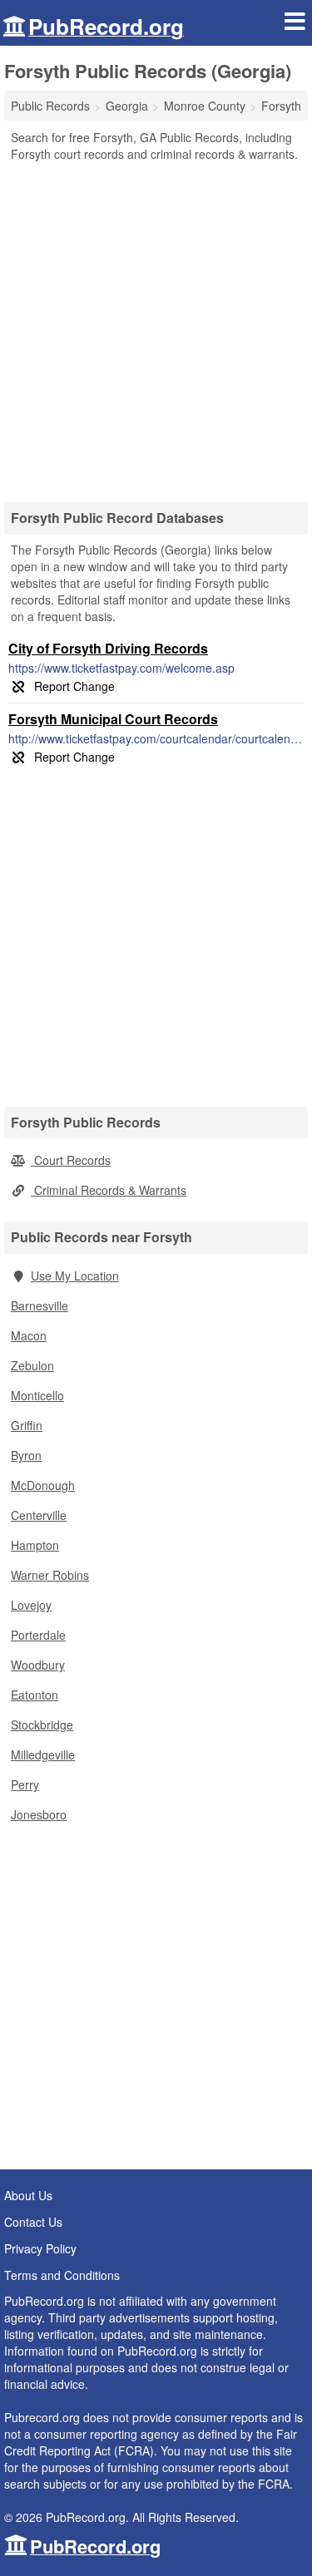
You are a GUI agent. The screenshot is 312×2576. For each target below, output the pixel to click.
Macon (29, 1335)
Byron (26, 1455)
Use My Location (75, 1276)
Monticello (37, 1395)
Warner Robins (50, 1575)
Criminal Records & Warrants (109, 1190)
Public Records (50, 106)
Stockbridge (42, 1725)
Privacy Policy (40, 2248)
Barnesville (40, 1305)
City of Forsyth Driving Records (108, 648)
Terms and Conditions (62, 2275)
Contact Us (33, 2222)
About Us (28, 2195)
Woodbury (38, 1665)
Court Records (71, 1160)
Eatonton (35, 1695)
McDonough (43, 1485)
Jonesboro (39, 1814)
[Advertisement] (156, 326)
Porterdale (38, 1635)
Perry (25, 1784)
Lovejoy (31, 1605)
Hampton (35, 1545)
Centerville (39, 1515)
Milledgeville (43, 1754)
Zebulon (32, 1365)
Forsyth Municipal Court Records (113, 719)
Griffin (27, 1425)
